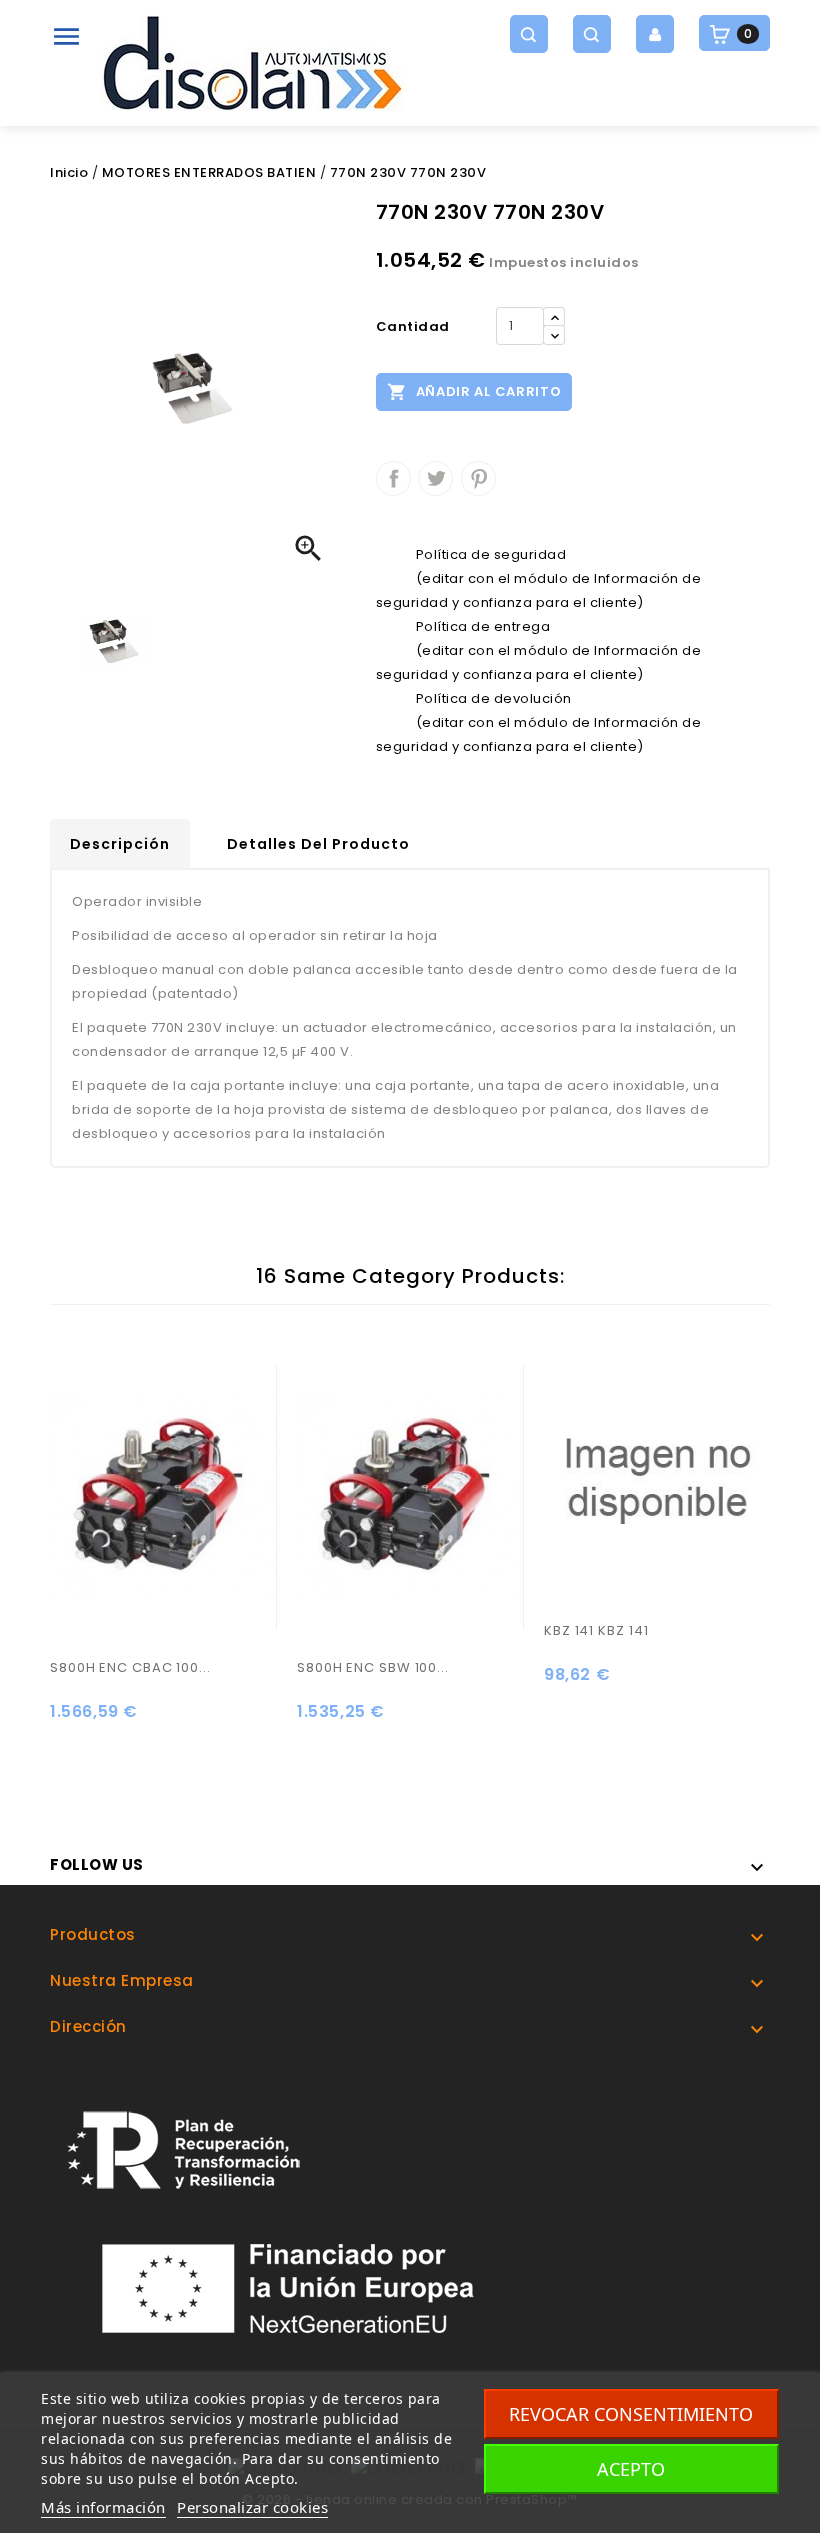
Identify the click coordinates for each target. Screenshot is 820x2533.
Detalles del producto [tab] (318, 844)
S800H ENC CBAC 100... (130, 1667)
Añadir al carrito (474, 392)
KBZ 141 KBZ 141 (596, 1630)
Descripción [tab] (120, 844)
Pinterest (478, 478)
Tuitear (435, 478)
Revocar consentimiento (631, 2414)
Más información (103, 2507)
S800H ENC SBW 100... (373, 1667)
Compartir (393, 478)
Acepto (631, 2469)
